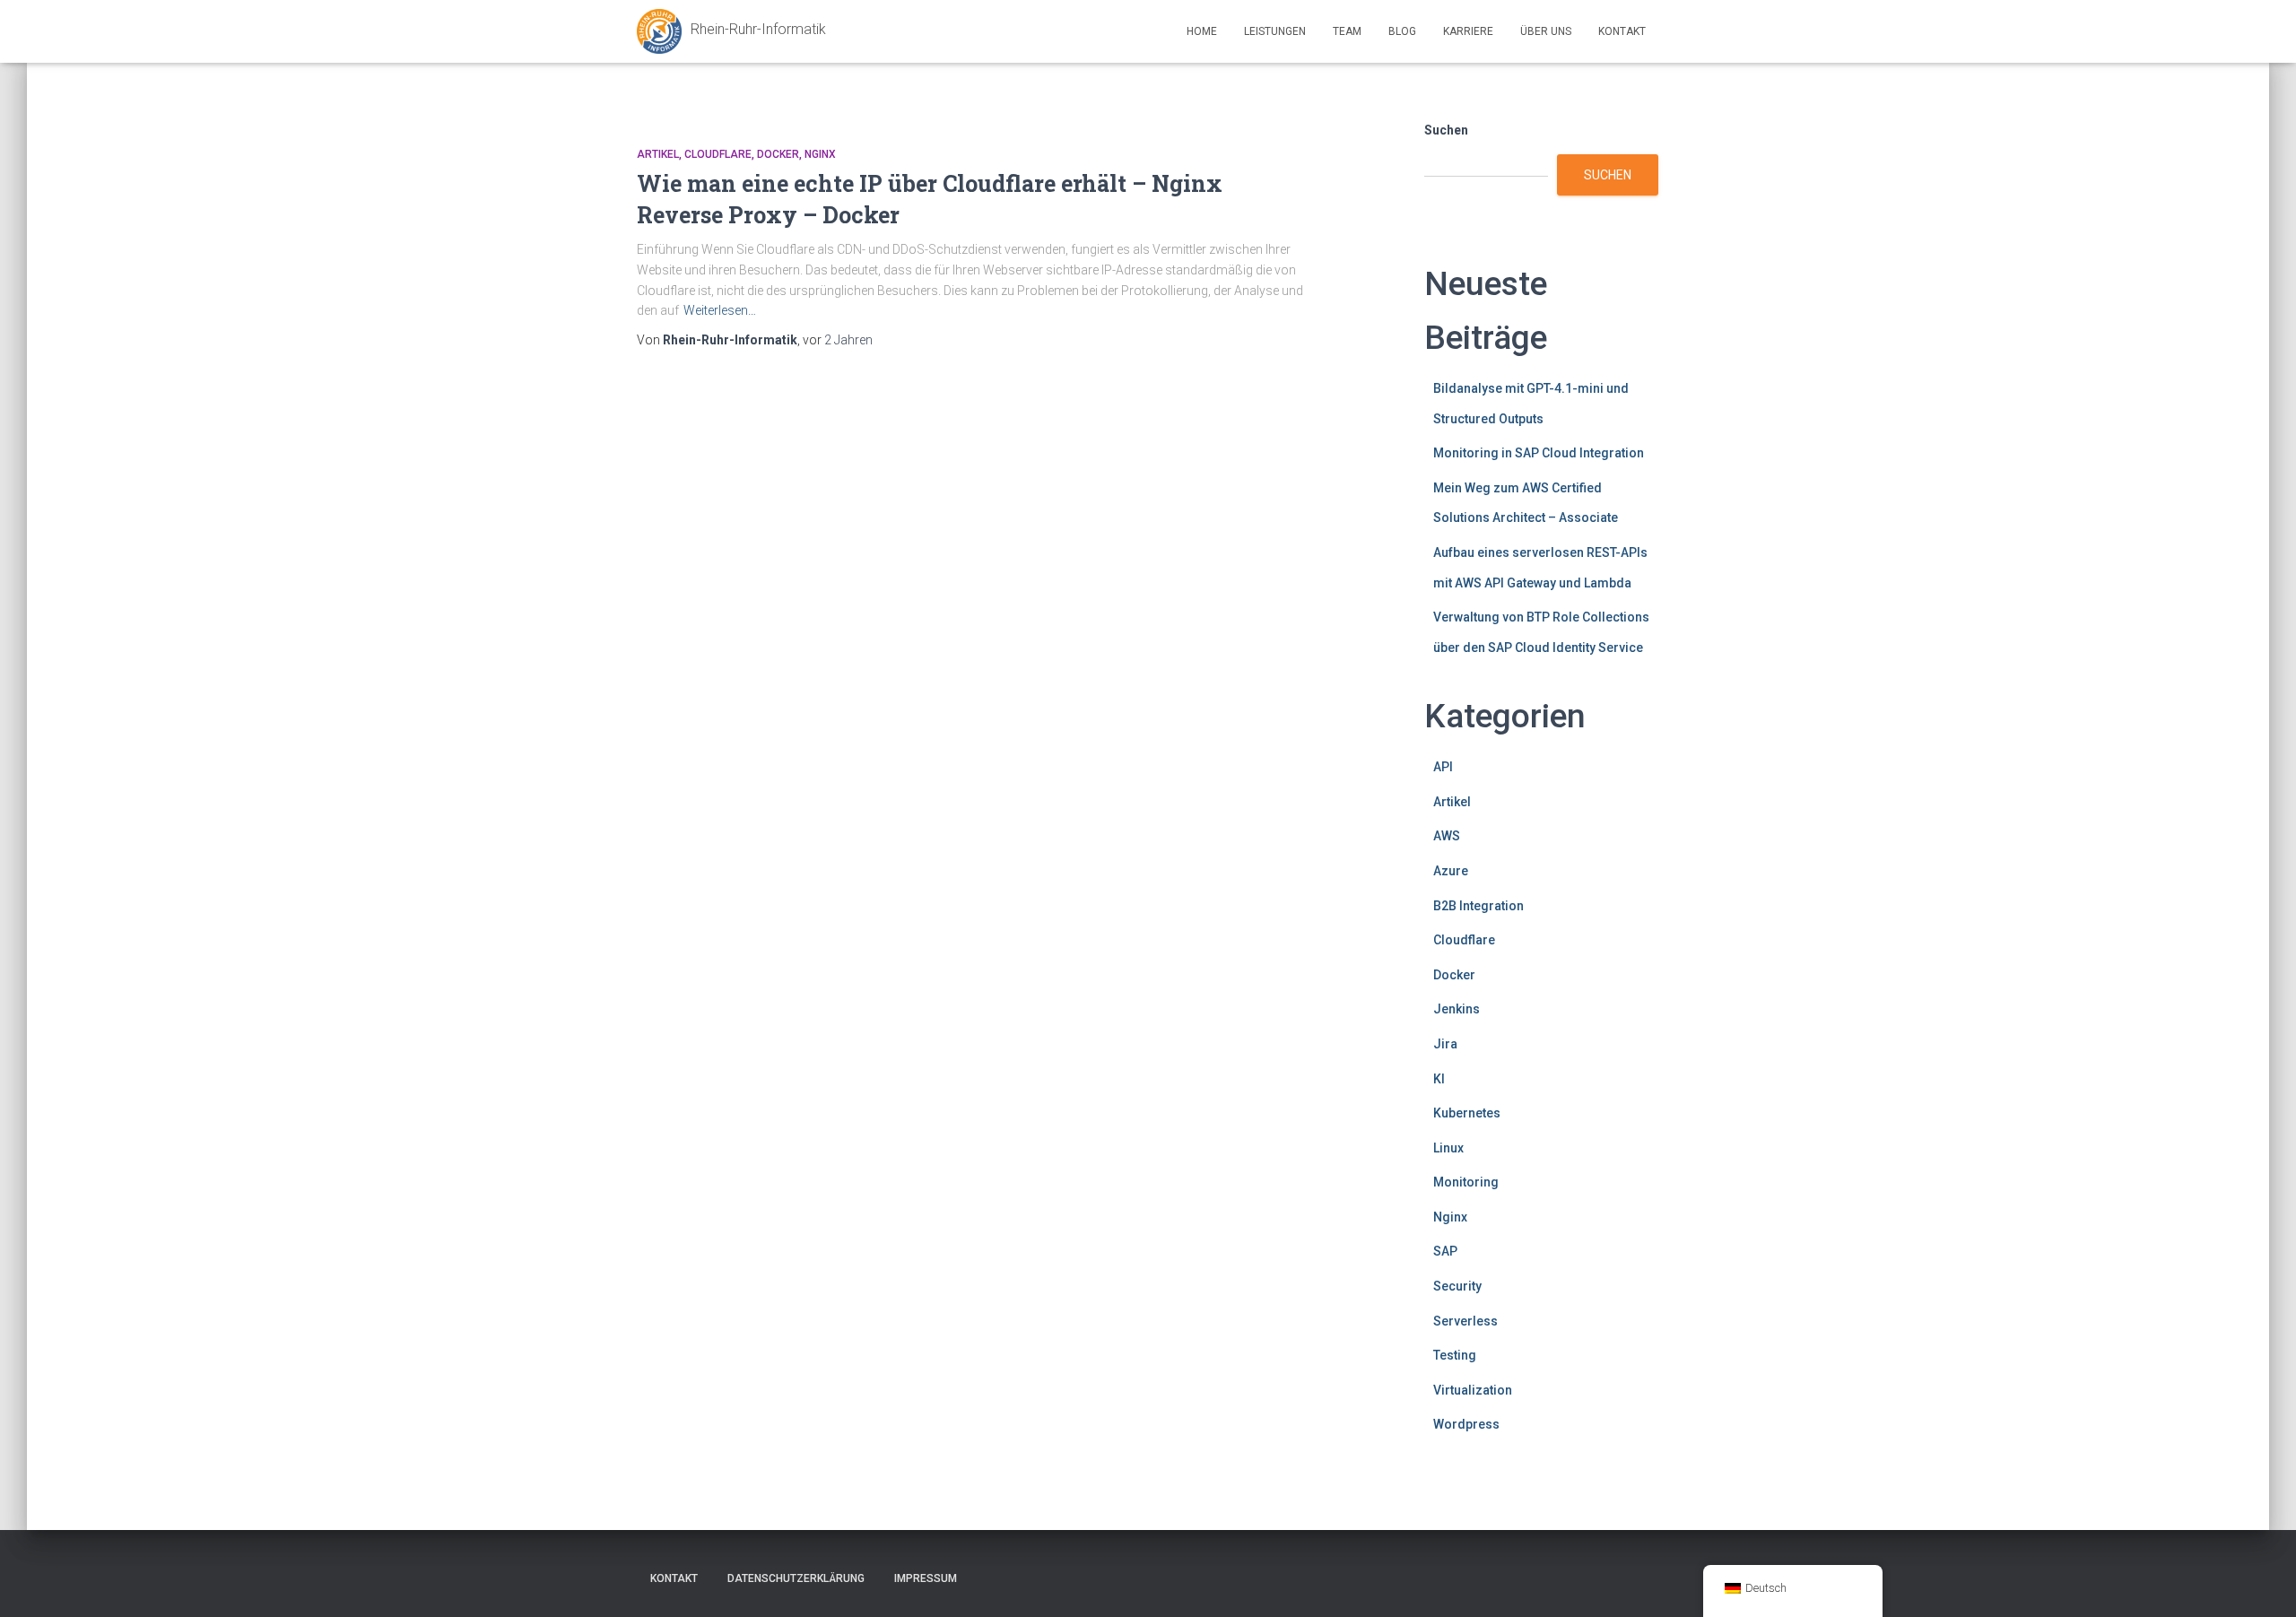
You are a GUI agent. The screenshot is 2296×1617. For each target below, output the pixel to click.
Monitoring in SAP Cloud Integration (1539, 453)
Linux (1448, 1148)
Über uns (1546, 31)
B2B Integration (1478, 906)
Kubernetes (1467, 1113)
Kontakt (1622, 31)
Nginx (820, 154)
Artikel (658, 154)
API (1443, 767)
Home (1202, 31)
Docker (778, 154)
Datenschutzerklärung (796, 1578)
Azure (1451, 871)
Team (1347, 31)
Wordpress (1466, 1424)
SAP (1445, 1251)
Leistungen (1275, 31)
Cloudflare (718, 154)
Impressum (926, 1578)
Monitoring (1466, 1182)
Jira (1445, 1044)
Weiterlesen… (720, 310)
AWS (1447, 836)
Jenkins (1457, 1009)
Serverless (1465, 1321)
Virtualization (1473, 1390)
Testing (1455, 1355)
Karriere (1468, 31)
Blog (1402, 31)
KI (1439, 1079)
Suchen (1446, 130)
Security (1457, 1286)
